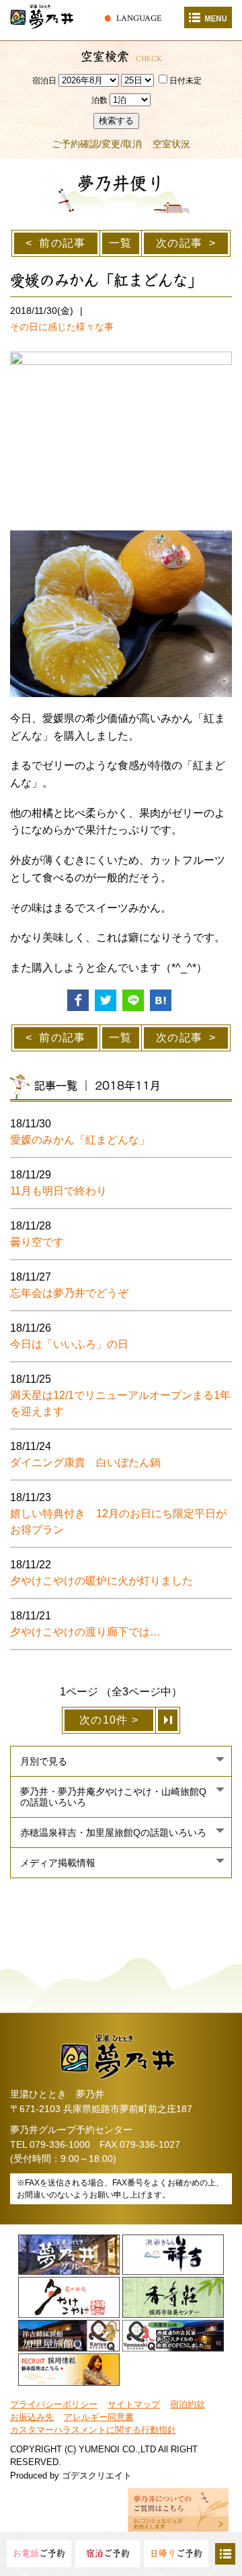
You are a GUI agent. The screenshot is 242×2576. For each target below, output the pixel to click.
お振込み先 (32, 2417)
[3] (168, 1720)
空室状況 (171, 144)
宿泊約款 (188, 2404)
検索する (116, 121)
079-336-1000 (60, 2144)
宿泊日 (44, 81)
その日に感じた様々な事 (62, 327)
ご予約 (39, 2553)
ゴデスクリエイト (97, 2476)
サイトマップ (134, 2404)
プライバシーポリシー (54, 2404)
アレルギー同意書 (99, 2417)
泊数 (99, 100)
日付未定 (186, 81)
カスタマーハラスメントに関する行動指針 (93, 2430)
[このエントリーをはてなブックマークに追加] (161, 999)
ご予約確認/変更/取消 (97, 144)
